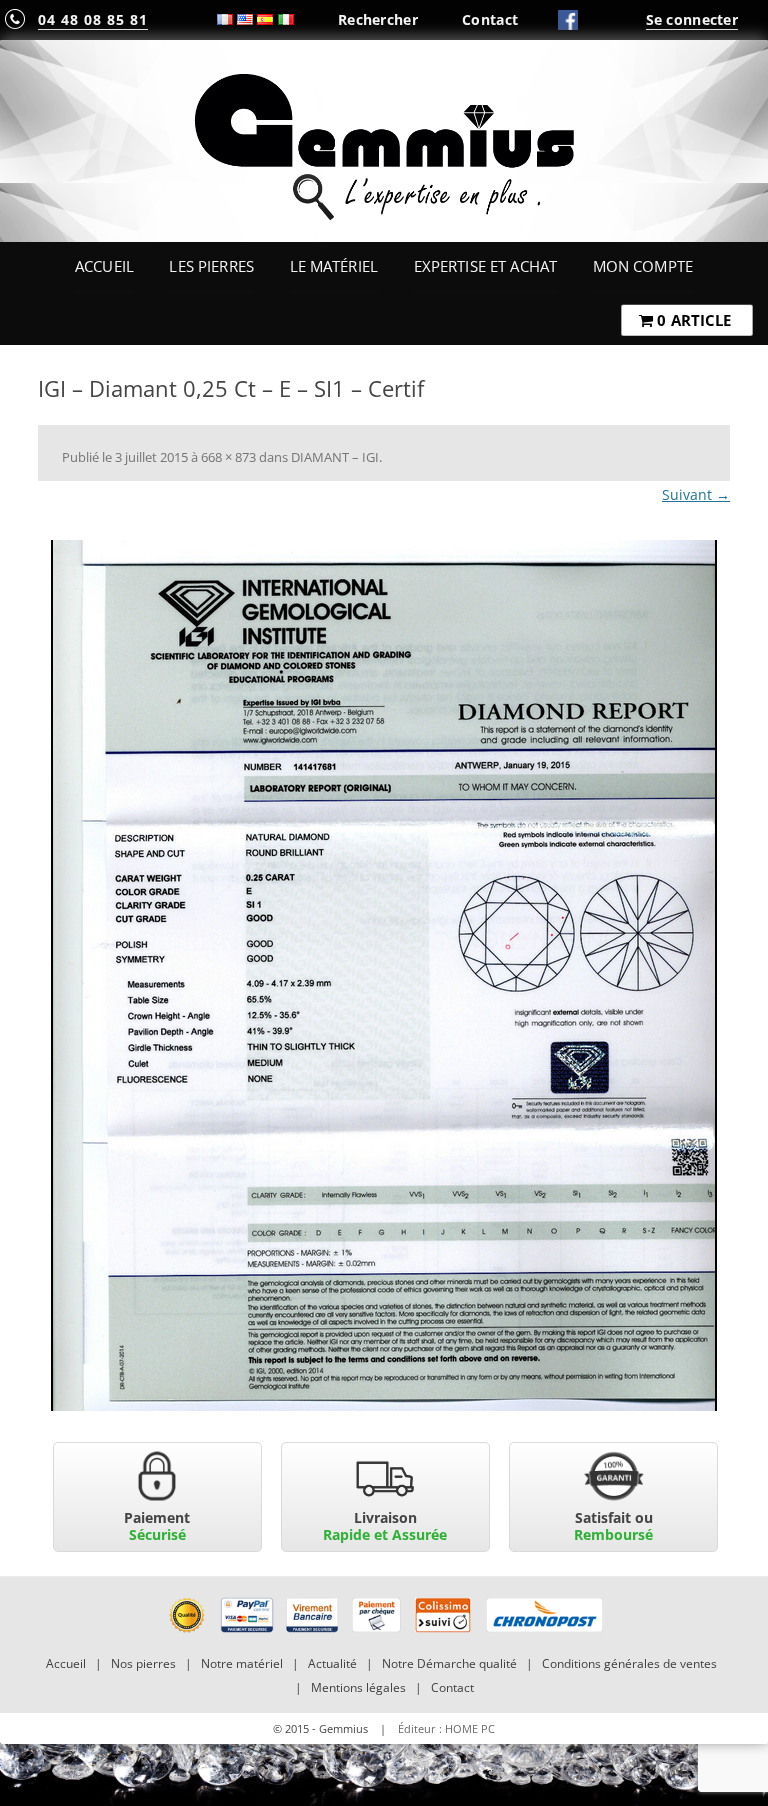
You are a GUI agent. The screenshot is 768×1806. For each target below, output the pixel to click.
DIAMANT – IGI (335, 457)
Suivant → (696, 494)
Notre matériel (242, 1663)
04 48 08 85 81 (93, 19)
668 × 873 (228, 457)
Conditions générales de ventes (629, 1663)
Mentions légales (358, 1687)
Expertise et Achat (486, 266)
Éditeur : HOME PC (446, 1728)
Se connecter (692, 19)
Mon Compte (643, 266)
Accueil (104, 266)
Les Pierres (211, 266)
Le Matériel (334, 266)
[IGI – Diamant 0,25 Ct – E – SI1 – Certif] (384, 975)
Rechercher (378, 19)
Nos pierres (143, 1663)
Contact (490, 19)
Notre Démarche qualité (449, 1663)
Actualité (332, 1663)
